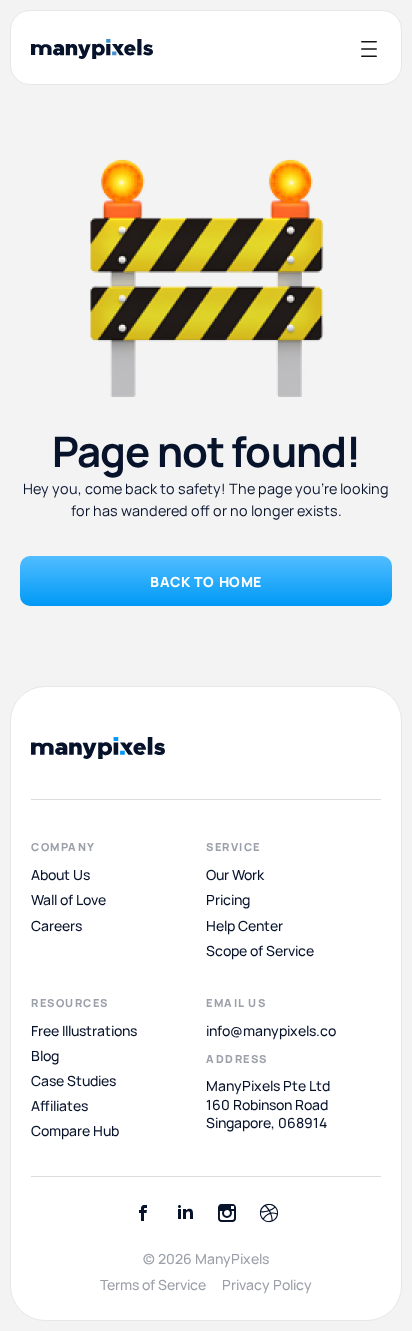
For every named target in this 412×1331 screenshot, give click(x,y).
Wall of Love (68, 900)
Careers (56, 925)
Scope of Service (260, 951)
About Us (60, 875)
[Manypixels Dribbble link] (269, 1213)
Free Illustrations (84, 1031)
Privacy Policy (267, 1285)
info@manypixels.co (271, 1031)
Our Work (235, 875)
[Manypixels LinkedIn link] (185, 1213)
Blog (45, 1056)
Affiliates (59, 1106)
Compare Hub (75, 1131)
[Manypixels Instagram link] (227, 1213)
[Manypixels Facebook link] (143, 1213)
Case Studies (73, 1081)
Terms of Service (153, 1285)
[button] (368, 48)
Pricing (228, 900)
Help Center (244, 925)
